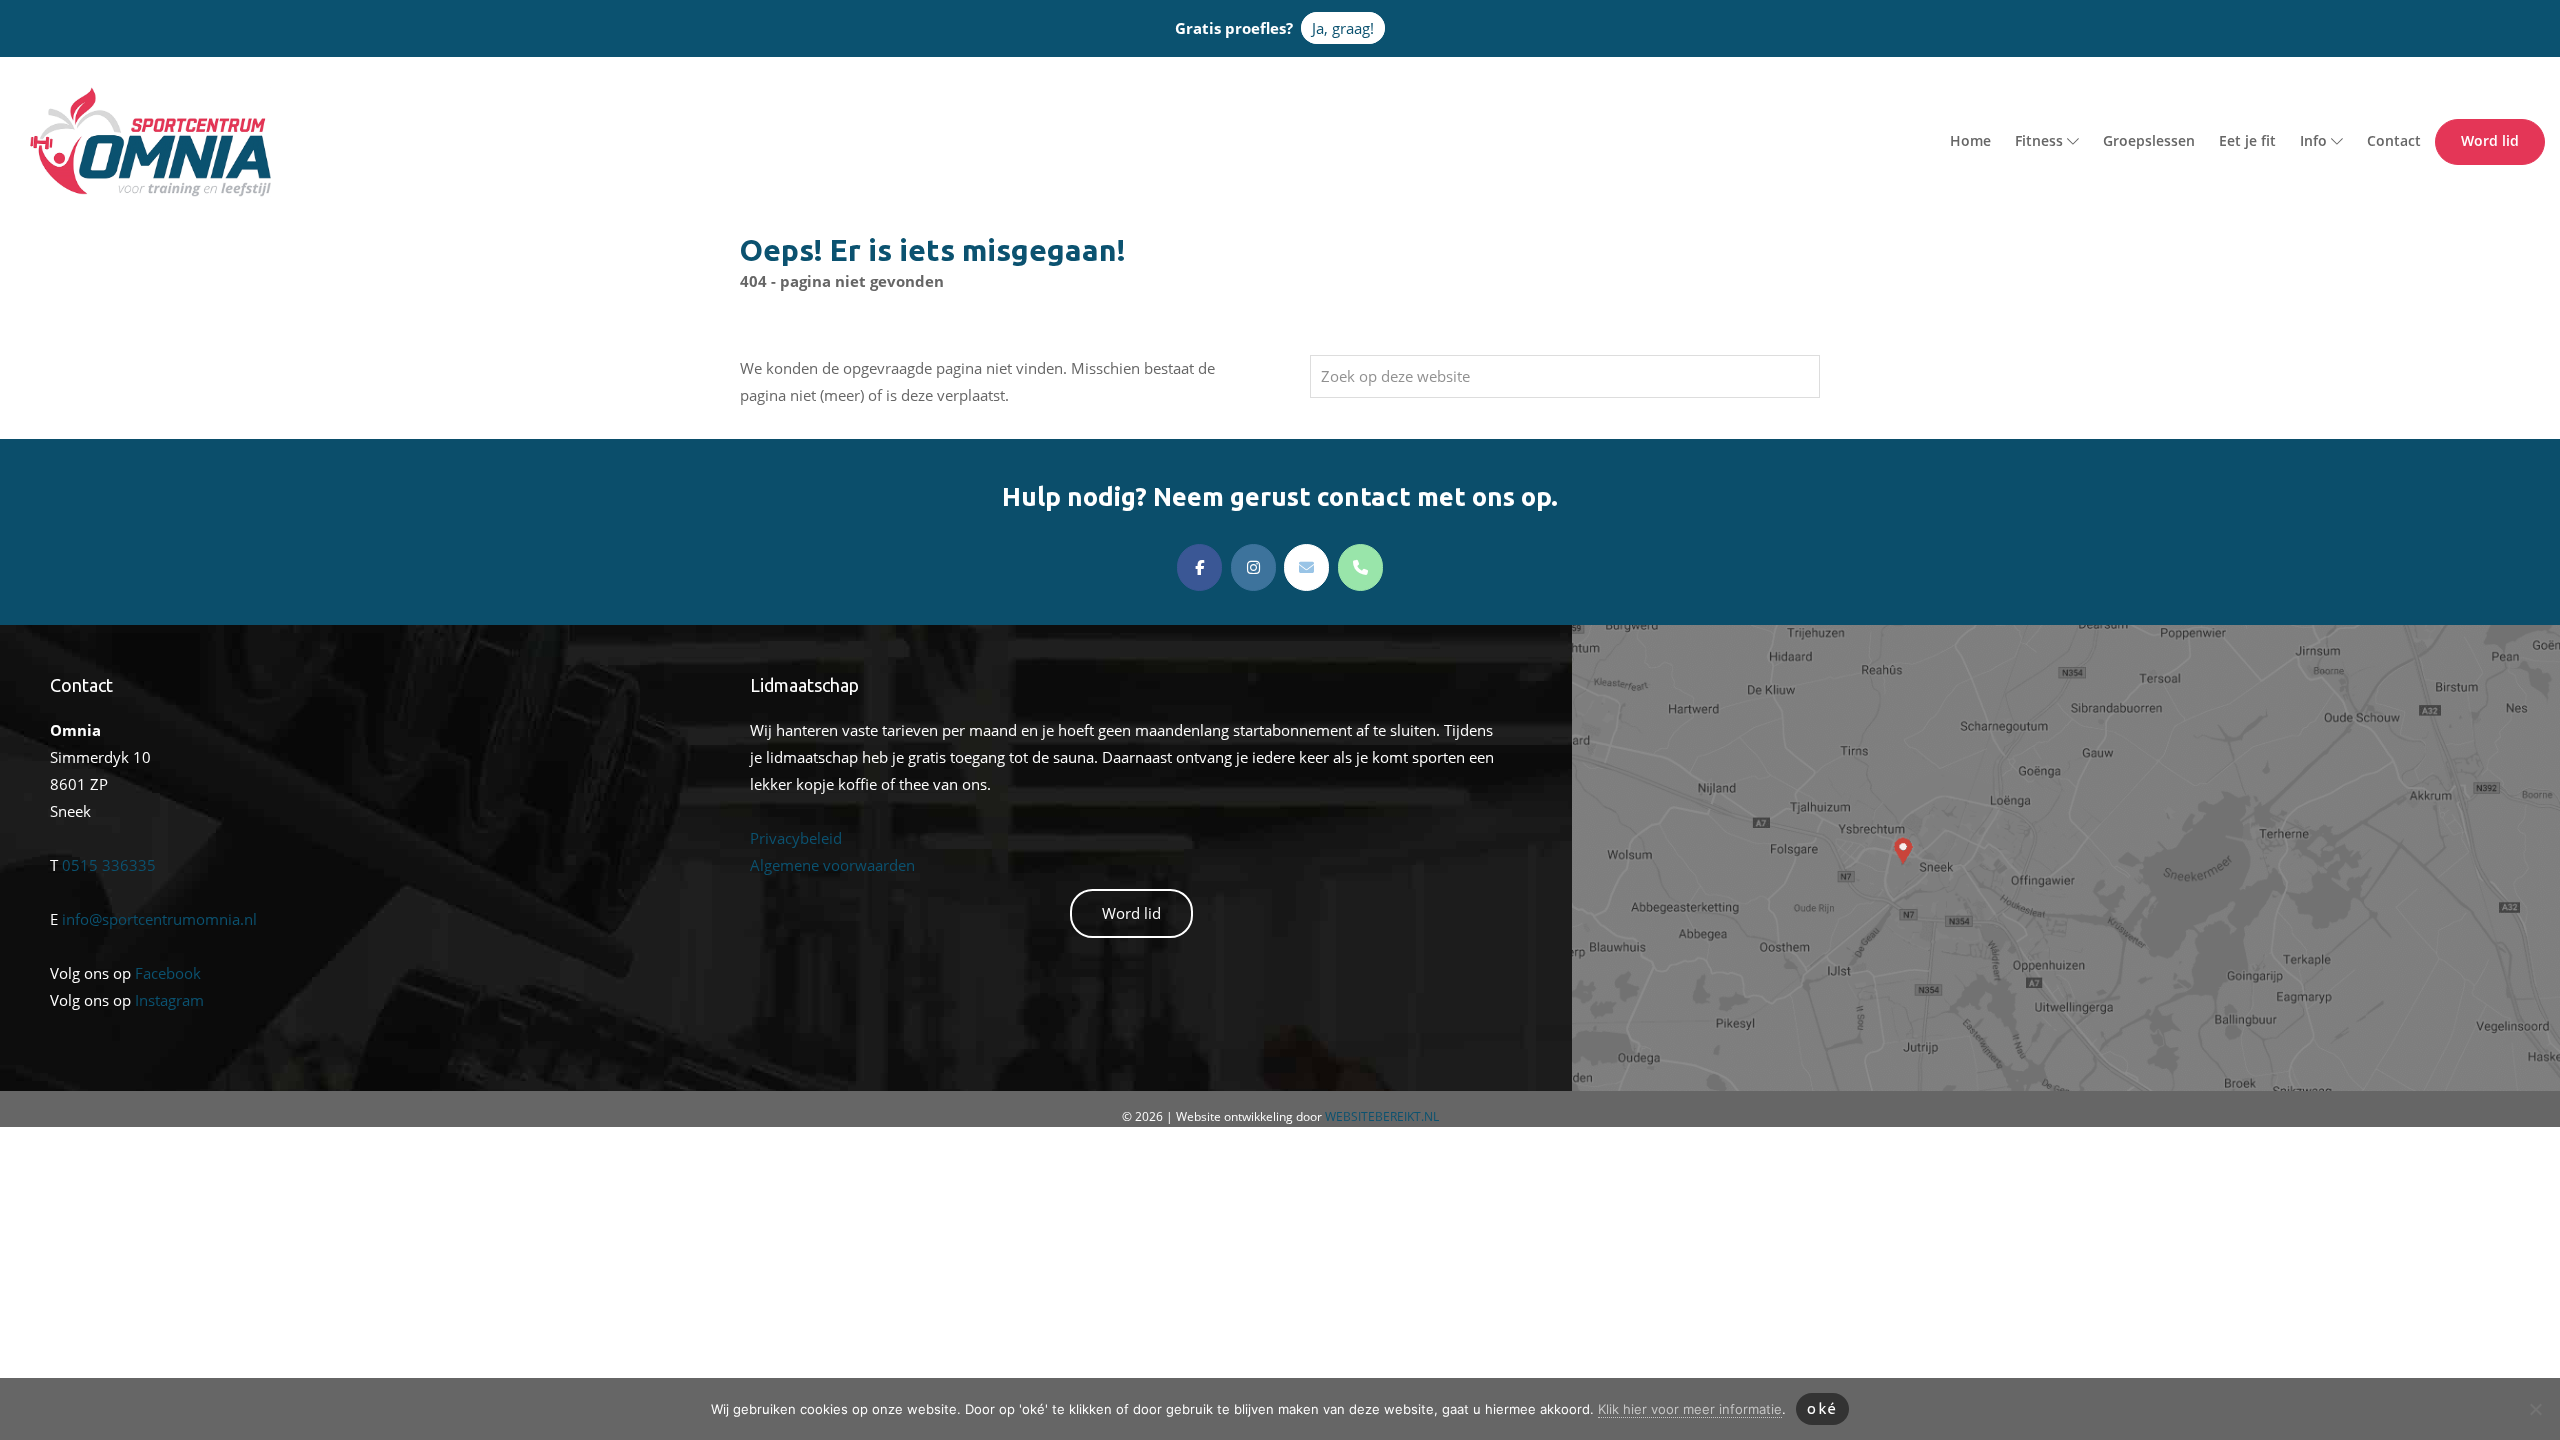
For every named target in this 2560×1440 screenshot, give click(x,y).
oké (1822, 1408)
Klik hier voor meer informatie (1690, 1409)
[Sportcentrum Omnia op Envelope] (1306, 567)
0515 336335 (109, 865)
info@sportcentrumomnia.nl (159, 919)
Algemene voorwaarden (832, 865)
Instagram (169, 1000)
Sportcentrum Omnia (55, 91)
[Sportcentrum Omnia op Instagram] (1253, 567)
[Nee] (2535, 1409)
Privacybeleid (796, 838)
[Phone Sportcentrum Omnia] (1360, 567)
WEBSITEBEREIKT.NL (1382, 1116)
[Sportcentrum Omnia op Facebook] (1199, 567)
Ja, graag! (1343, 28)
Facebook (168, 973)
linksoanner (1612, 638)
